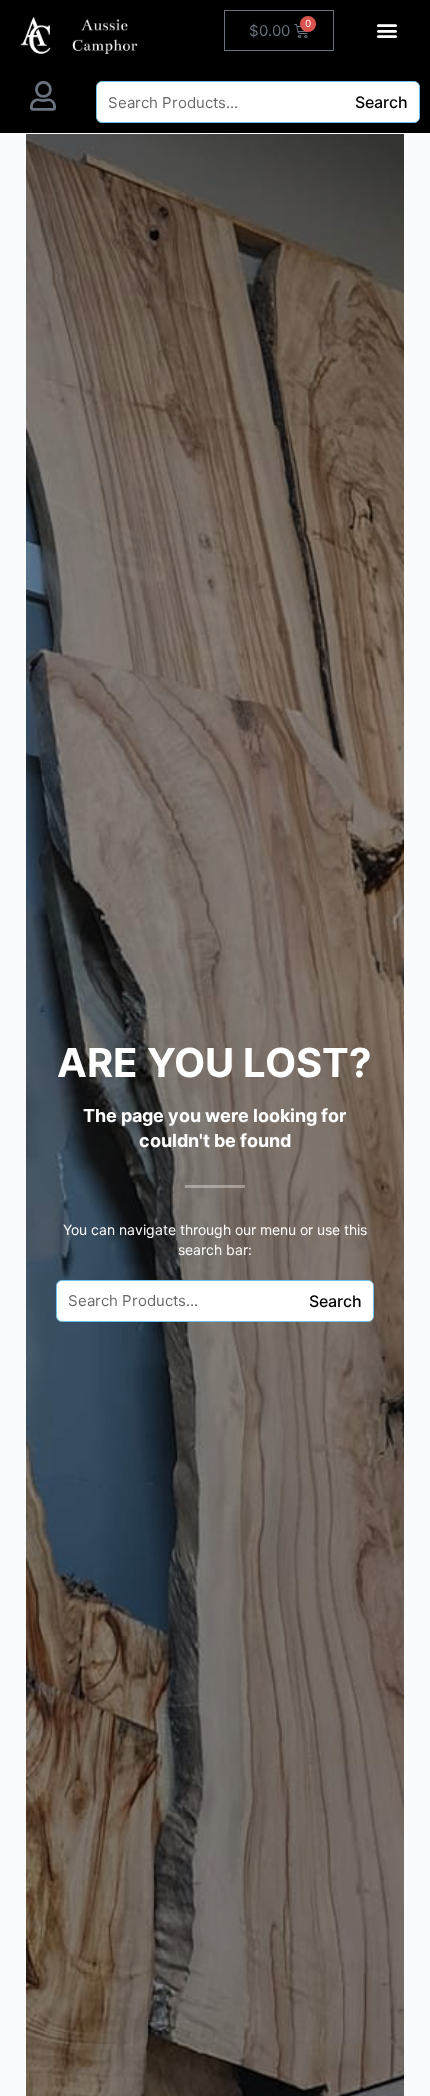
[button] (387, 29)
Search (381, 102)
